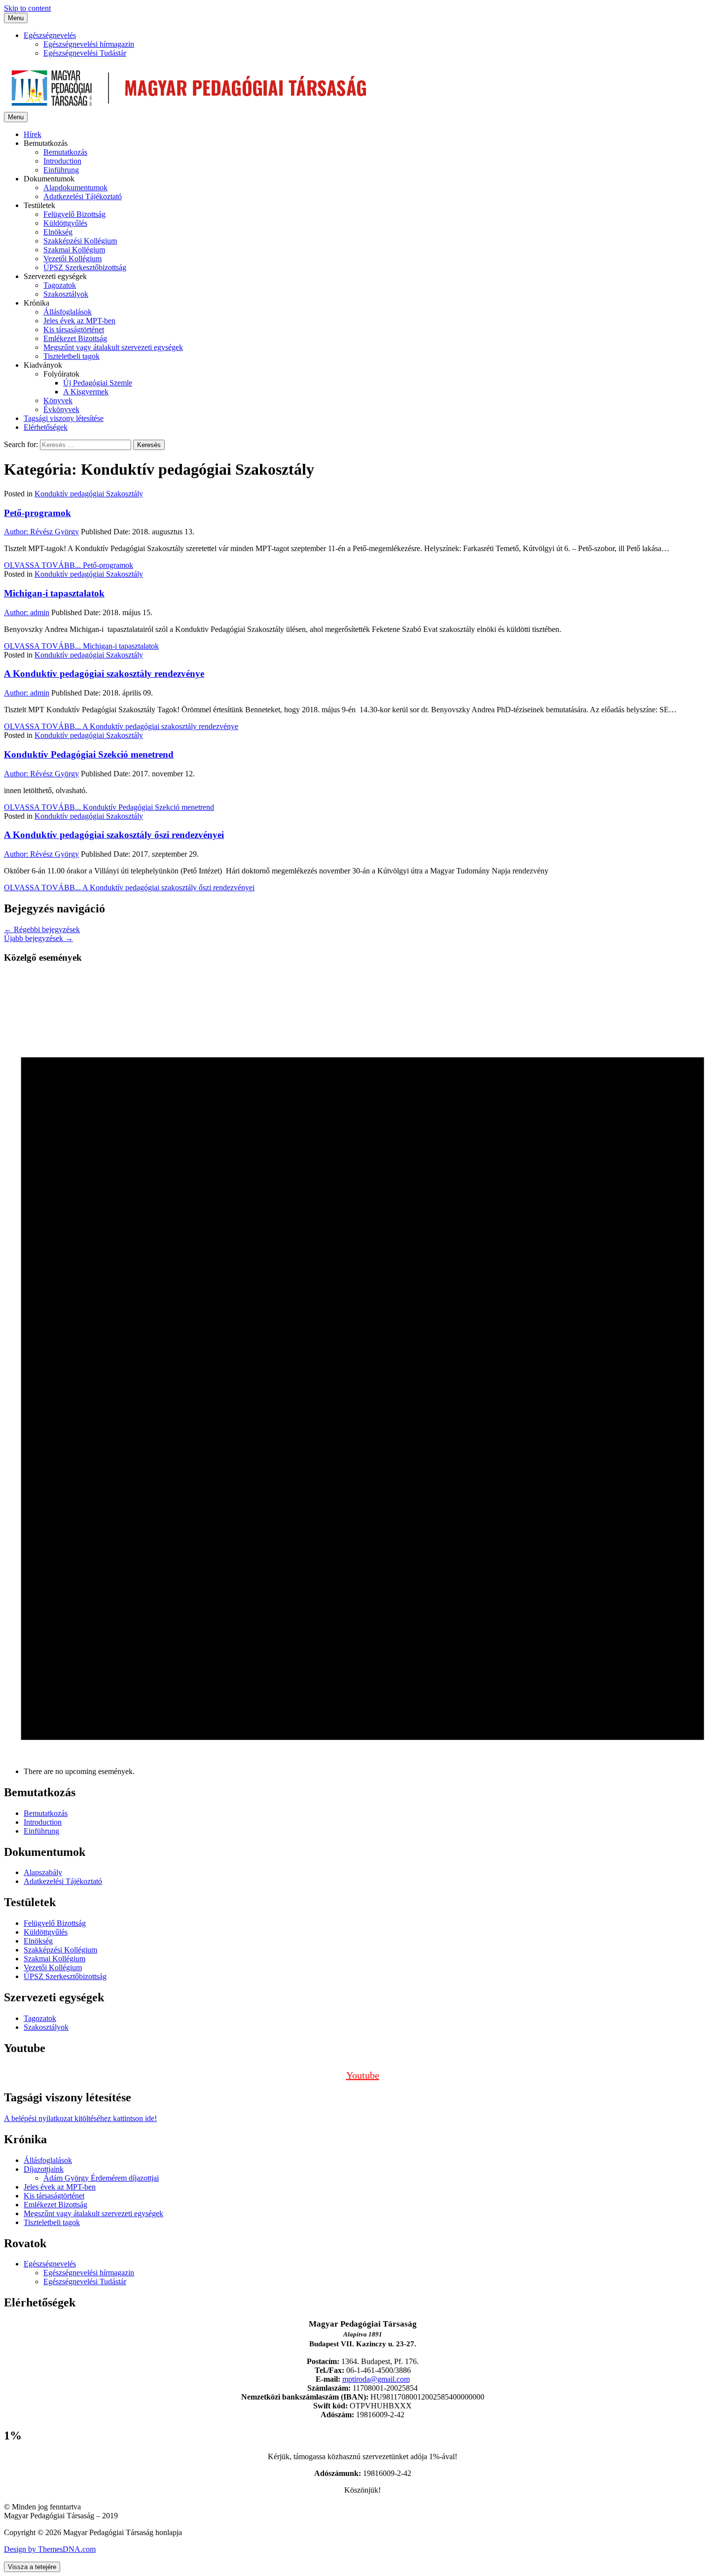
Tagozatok (60, 285)
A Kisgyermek (86, 392)
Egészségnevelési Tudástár (85, 53)
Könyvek (58, 400)
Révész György (41, 532)
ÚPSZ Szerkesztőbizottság (85, 267)
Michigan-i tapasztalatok (54, 593)
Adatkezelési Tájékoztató (83, 196)
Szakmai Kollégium (74, 250)
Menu (16, 18)
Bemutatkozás (65, 152)
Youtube (363, 2075)
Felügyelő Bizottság (74, 214)
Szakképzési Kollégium (80, 241)
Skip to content (27, 8)
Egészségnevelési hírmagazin (89, 44)
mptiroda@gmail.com (376, 2379)
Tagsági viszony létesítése (64, 418)
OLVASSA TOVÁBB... (69, 565)
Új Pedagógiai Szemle (98, 383)
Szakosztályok (66, 294)
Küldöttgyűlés (65, 223)
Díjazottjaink (44, 2169)
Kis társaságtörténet (74, 330)
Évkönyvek (61, 409)
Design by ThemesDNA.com (50, 2549)
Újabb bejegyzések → (38, 938)
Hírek (33, 134)
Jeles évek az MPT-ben (79, 321)
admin (27, 612)
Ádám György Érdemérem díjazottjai (101, 2178)
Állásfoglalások (68, 312)
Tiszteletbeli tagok (72, 356)
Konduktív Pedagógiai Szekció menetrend (89, 754)
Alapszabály (43, 1872)
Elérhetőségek (46, 427)
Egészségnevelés (50, 35)
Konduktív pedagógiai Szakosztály (89, 494)
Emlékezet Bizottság (75, 338)
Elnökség (58, 232)
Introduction (62, 161)
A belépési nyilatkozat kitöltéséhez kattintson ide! (80, 2118)
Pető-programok (37, 513)
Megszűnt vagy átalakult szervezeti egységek (113, 347)
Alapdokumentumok (75, 188)
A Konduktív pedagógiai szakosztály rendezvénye (104, 674)
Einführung (61, 170)
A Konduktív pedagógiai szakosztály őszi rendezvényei (114, 835)
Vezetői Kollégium (72, 259)
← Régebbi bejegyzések (42, 929)
